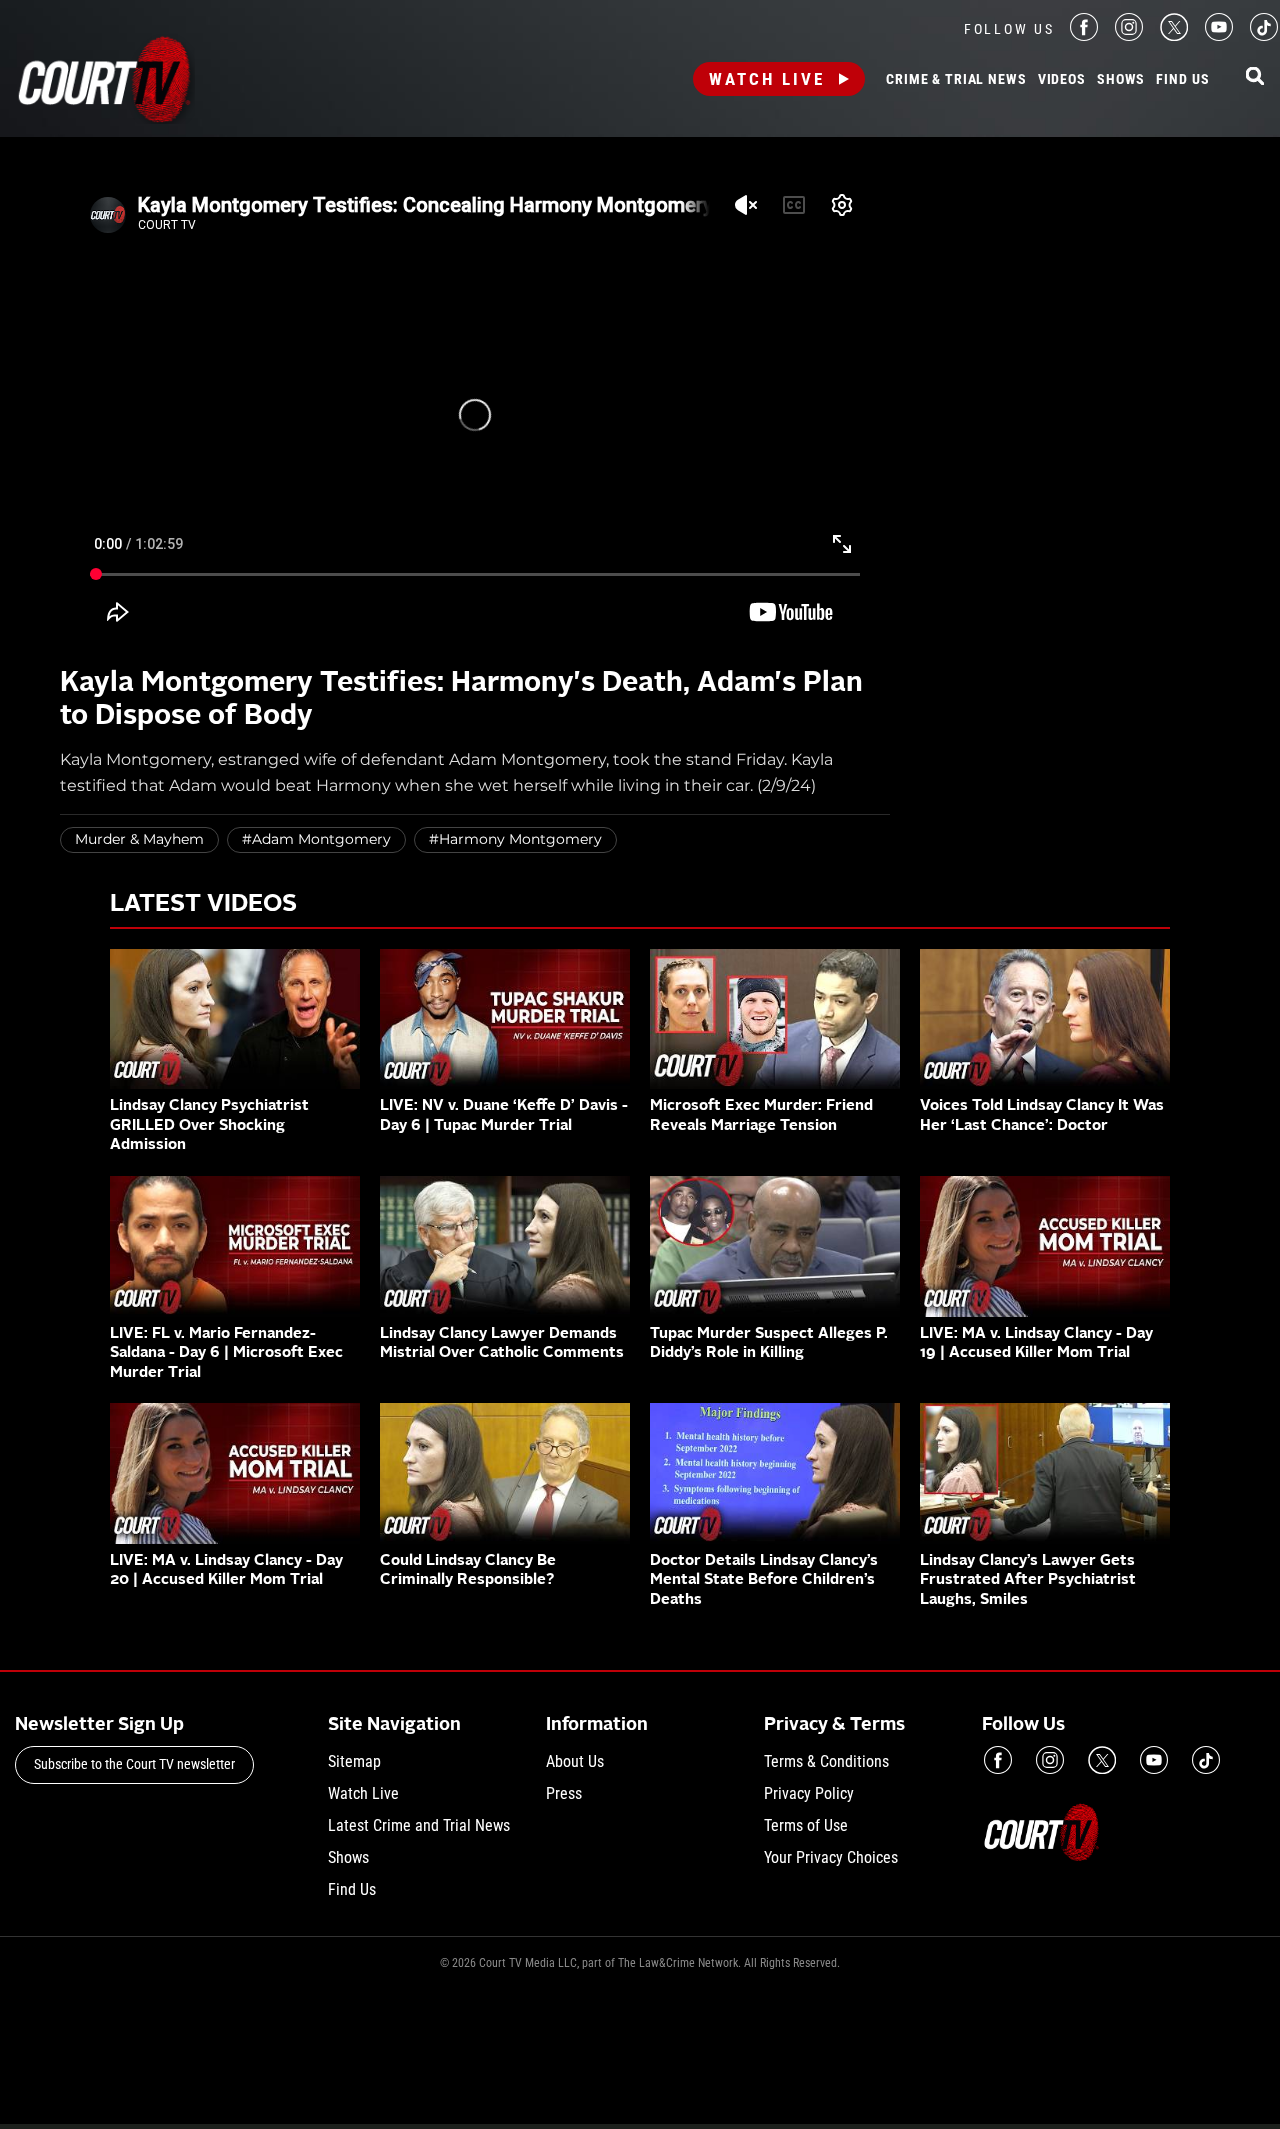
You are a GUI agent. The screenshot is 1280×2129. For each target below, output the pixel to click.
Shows (1121, 80)
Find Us (1182, 80)
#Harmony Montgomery (515, 839)
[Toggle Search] (1255, 77)
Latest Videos (203, 905)
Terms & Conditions (826, 1761)
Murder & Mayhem (139, 839)
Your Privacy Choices (831, 1857)
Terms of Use (806, 1825)
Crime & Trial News (956, 80)
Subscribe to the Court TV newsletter (134, 1764)
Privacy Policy (809, 1793)
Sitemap (354, 1761)
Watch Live (767, 79)
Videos (1062, 80)
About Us (575, 1761)
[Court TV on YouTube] (1219, 35)
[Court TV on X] (1174, 35)
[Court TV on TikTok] (1264, 35)
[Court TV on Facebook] (1084, 35)
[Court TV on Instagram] (1129, 35)
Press (564, 1793)
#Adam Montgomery (316, 839)
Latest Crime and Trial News (419, 1825)
